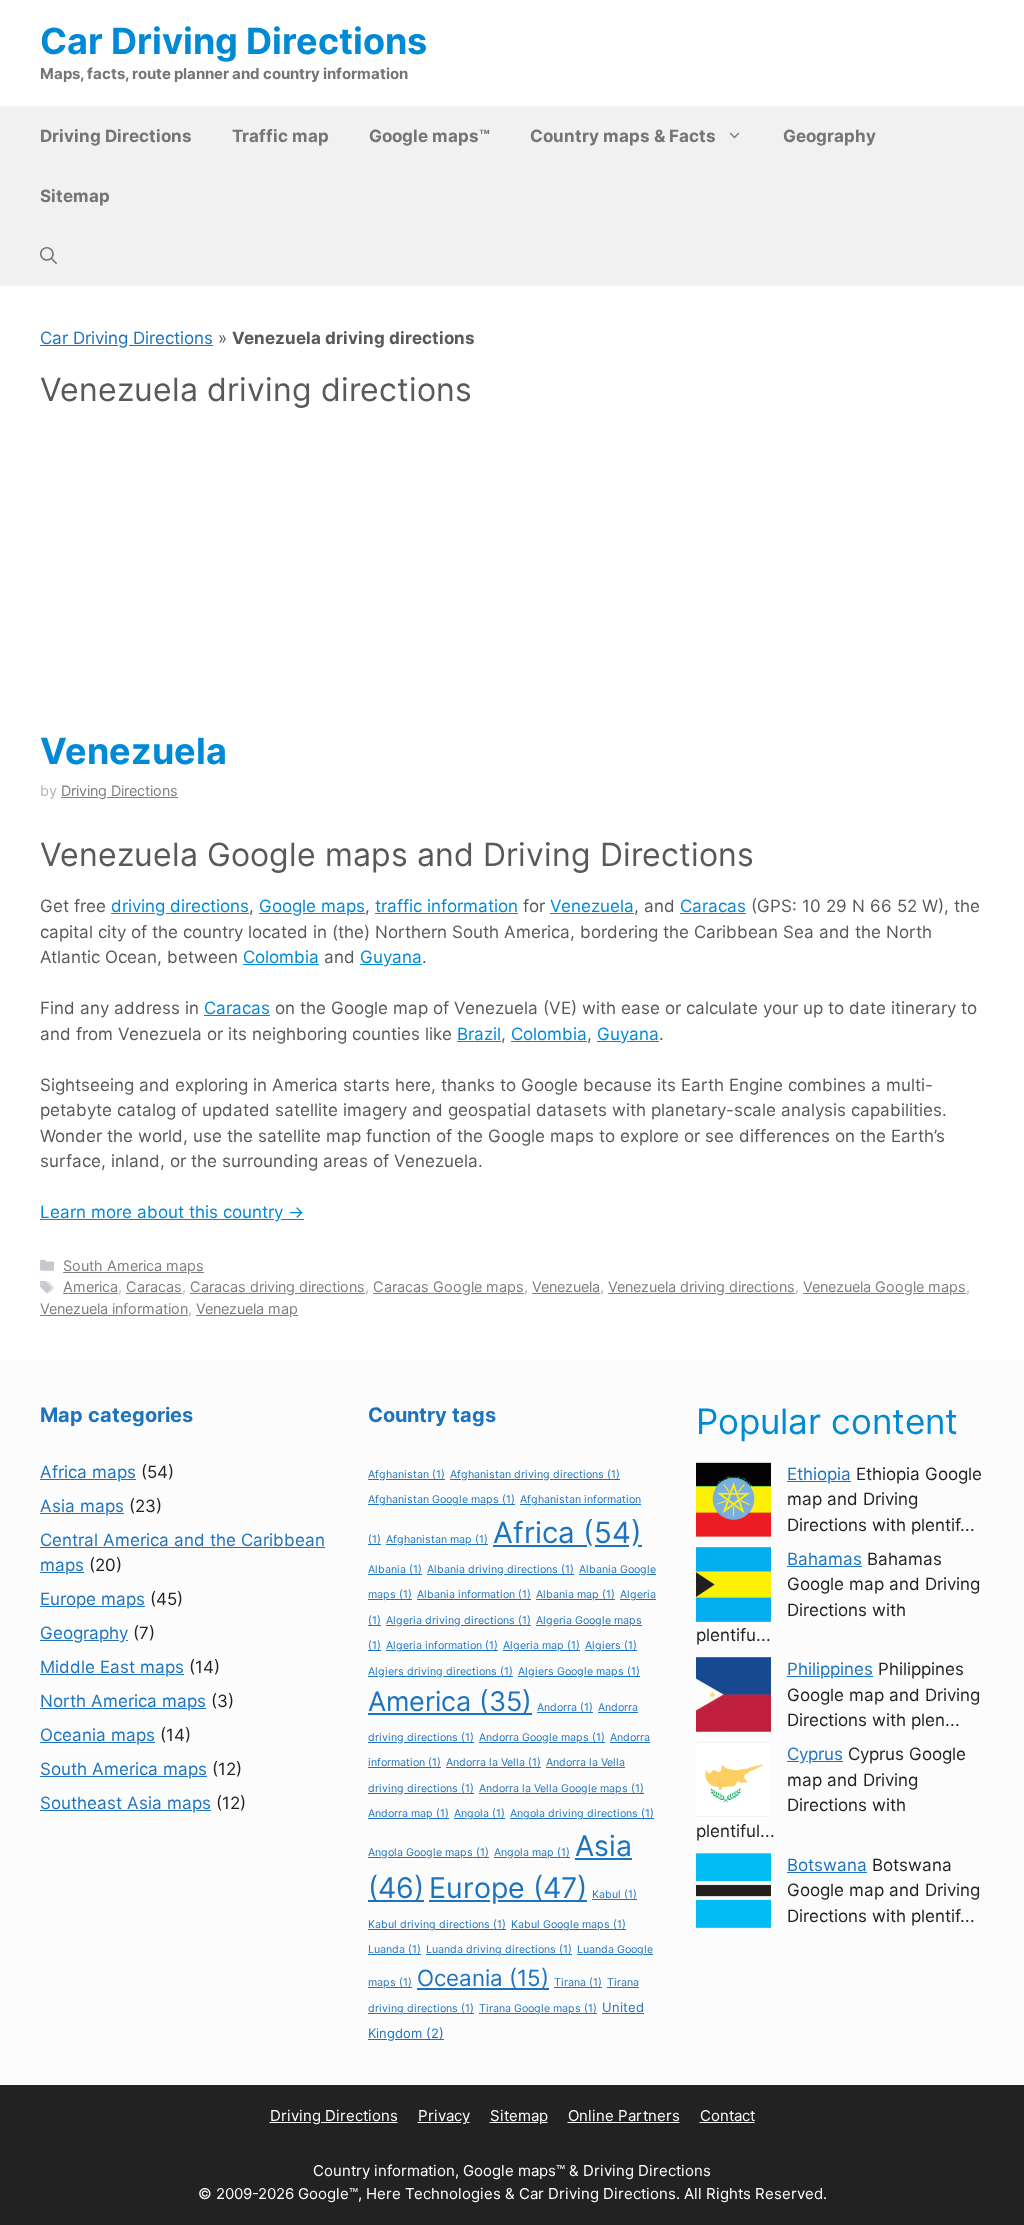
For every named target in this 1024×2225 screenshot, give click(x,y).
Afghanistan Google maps (441, 1499)
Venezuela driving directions (701, 1286)
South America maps (133, 1265)
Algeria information (442, 1645)
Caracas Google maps (448, 1286)
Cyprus (815, 1754)
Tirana (578, 1982)
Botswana (827, 1865)
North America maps (123, 1701)
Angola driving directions (582, 1813)
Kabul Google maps (568, 1924)
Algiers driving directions (440, 1671)
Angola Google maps (428, 1852)
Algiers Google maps (579, 1671)
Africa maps (88, 1472)
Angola (479, 1813)
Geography (829, 136)
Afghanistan (406, 1474)
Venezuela (133, 751)
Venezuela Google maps (884, 1286)
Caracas (713, 906)
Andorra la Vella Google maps (561, 1788)
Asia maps (82, 1506)
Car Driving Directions (233, 41)
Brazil (479, 1034)
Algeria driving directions (458, 1620)
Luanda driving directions (499, 1949)
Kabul (614, 1894)
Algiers (611, 1645)
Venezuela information (114, 1308)
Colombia (281, 957)
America (90, 1286)
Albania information (474, 1594)
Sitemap (75, 196)
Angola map (532, 1852)
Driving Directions (116, 136)
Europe (508, 1887)
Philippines (830, 1669)
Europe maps (92, 1599)
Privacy (444, 2115)
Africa (567, 1532)
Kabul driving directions (437, 1924)
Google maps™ (429, 136)
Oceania (483, 1977)
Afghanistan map (437, 1539)
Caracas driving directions (277, 1286)
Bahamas (824, 1559)
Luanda (394, 1949)
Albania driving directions (500, 1569)
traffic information (446, 906)
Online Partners (624, 2115)
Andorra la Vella (493, 1762)
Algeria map (541, 1645)
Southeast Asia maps (125, 1803)
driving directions (180, 906)
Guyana (391, 957)
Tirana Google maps (538, 2008)
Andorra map (408, 1813)
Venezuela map (247, 1308)
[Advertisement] (512, 570)
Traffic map (280, 136)
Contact (727, 2115)
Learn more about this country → (172, 1212)
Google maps (312, 906)
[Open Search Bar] (48, 256)
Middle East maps (112, 1667)
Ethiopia (819, 1474)
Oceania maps (97, 1735)
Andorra (565, 1707)
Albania (395, 1569)
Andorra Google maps (542, 1737)
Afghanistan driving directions (535, 1474)
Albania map (575, 1594)
